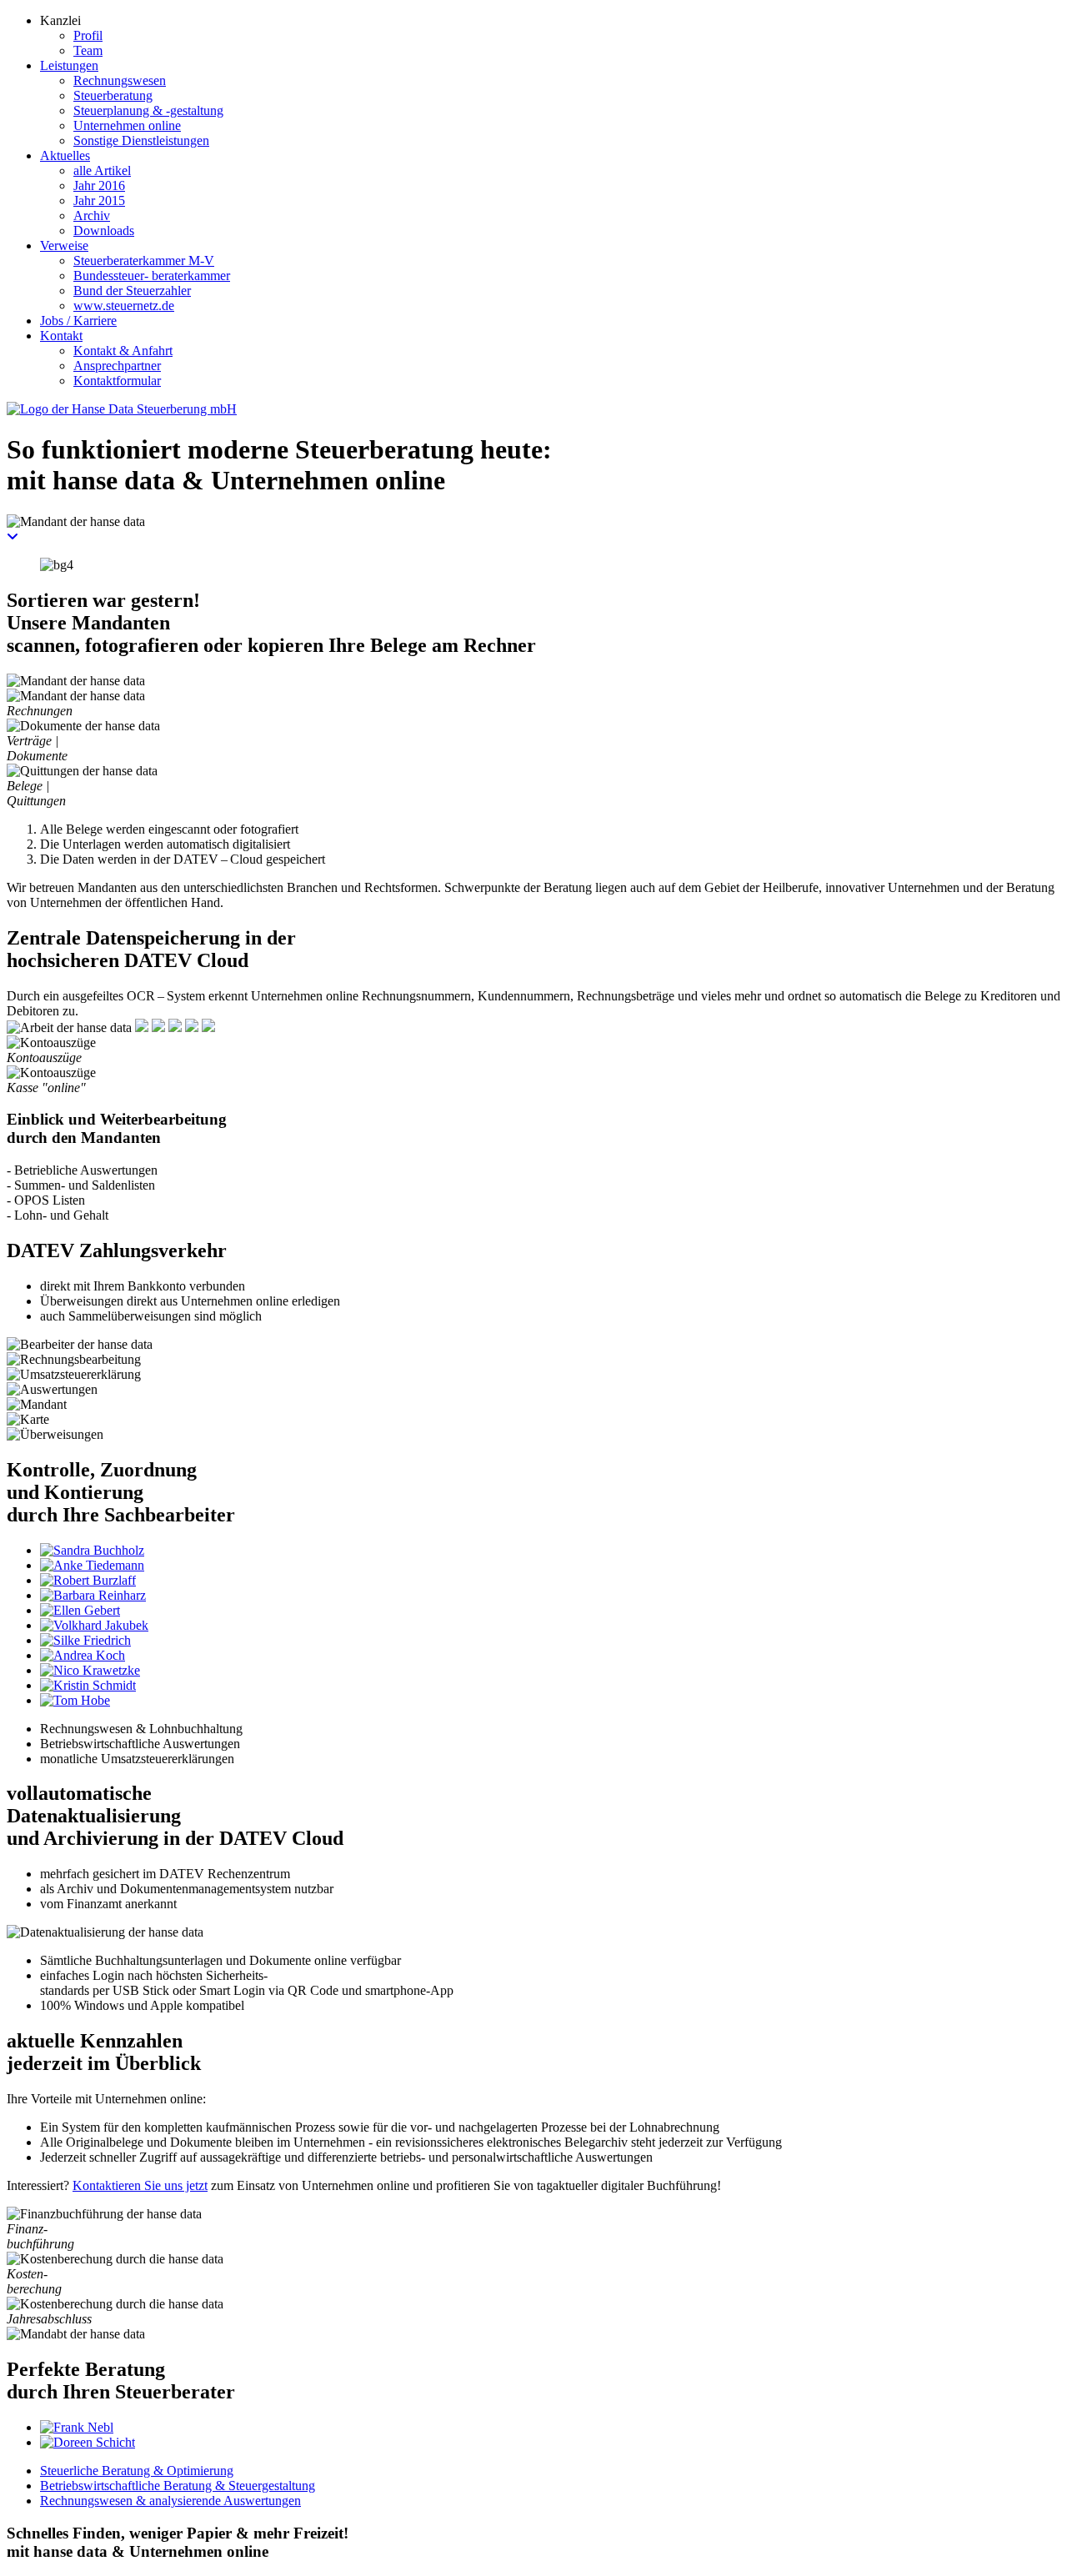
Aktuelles (65, 155)
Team (88, 50)
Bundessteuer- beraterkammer (152, 276)
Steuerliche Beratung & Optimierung (137, 2471)
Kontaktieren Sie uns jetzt (140, 2185)
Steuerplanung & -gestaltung (148, 110)
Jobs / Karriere (78, 321)
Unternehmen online (127, 125)
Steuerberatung (113, 95)
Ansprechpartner (117, 366)
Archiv (92, 216)
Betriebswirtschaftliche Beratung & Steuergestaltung (178, 2486)
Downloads (104, 231)
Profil (88, 35)
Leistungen (69, 65)
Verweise (64, 246)
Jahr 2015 (99, 200)
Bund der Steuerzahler (132, 291)
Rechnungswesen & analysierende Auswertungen (170, 2501)
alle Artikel (102, 170)
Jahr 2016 (99, 185)
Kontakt (61, 336)
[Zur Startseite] (122, 409)
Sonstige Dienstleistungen (141, 140)
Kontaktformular (117, 381)
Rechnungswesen (120, 80)
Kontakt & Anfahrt (123, 351)
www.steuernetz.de (124, 306)
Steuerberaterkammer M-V (144, 261)
